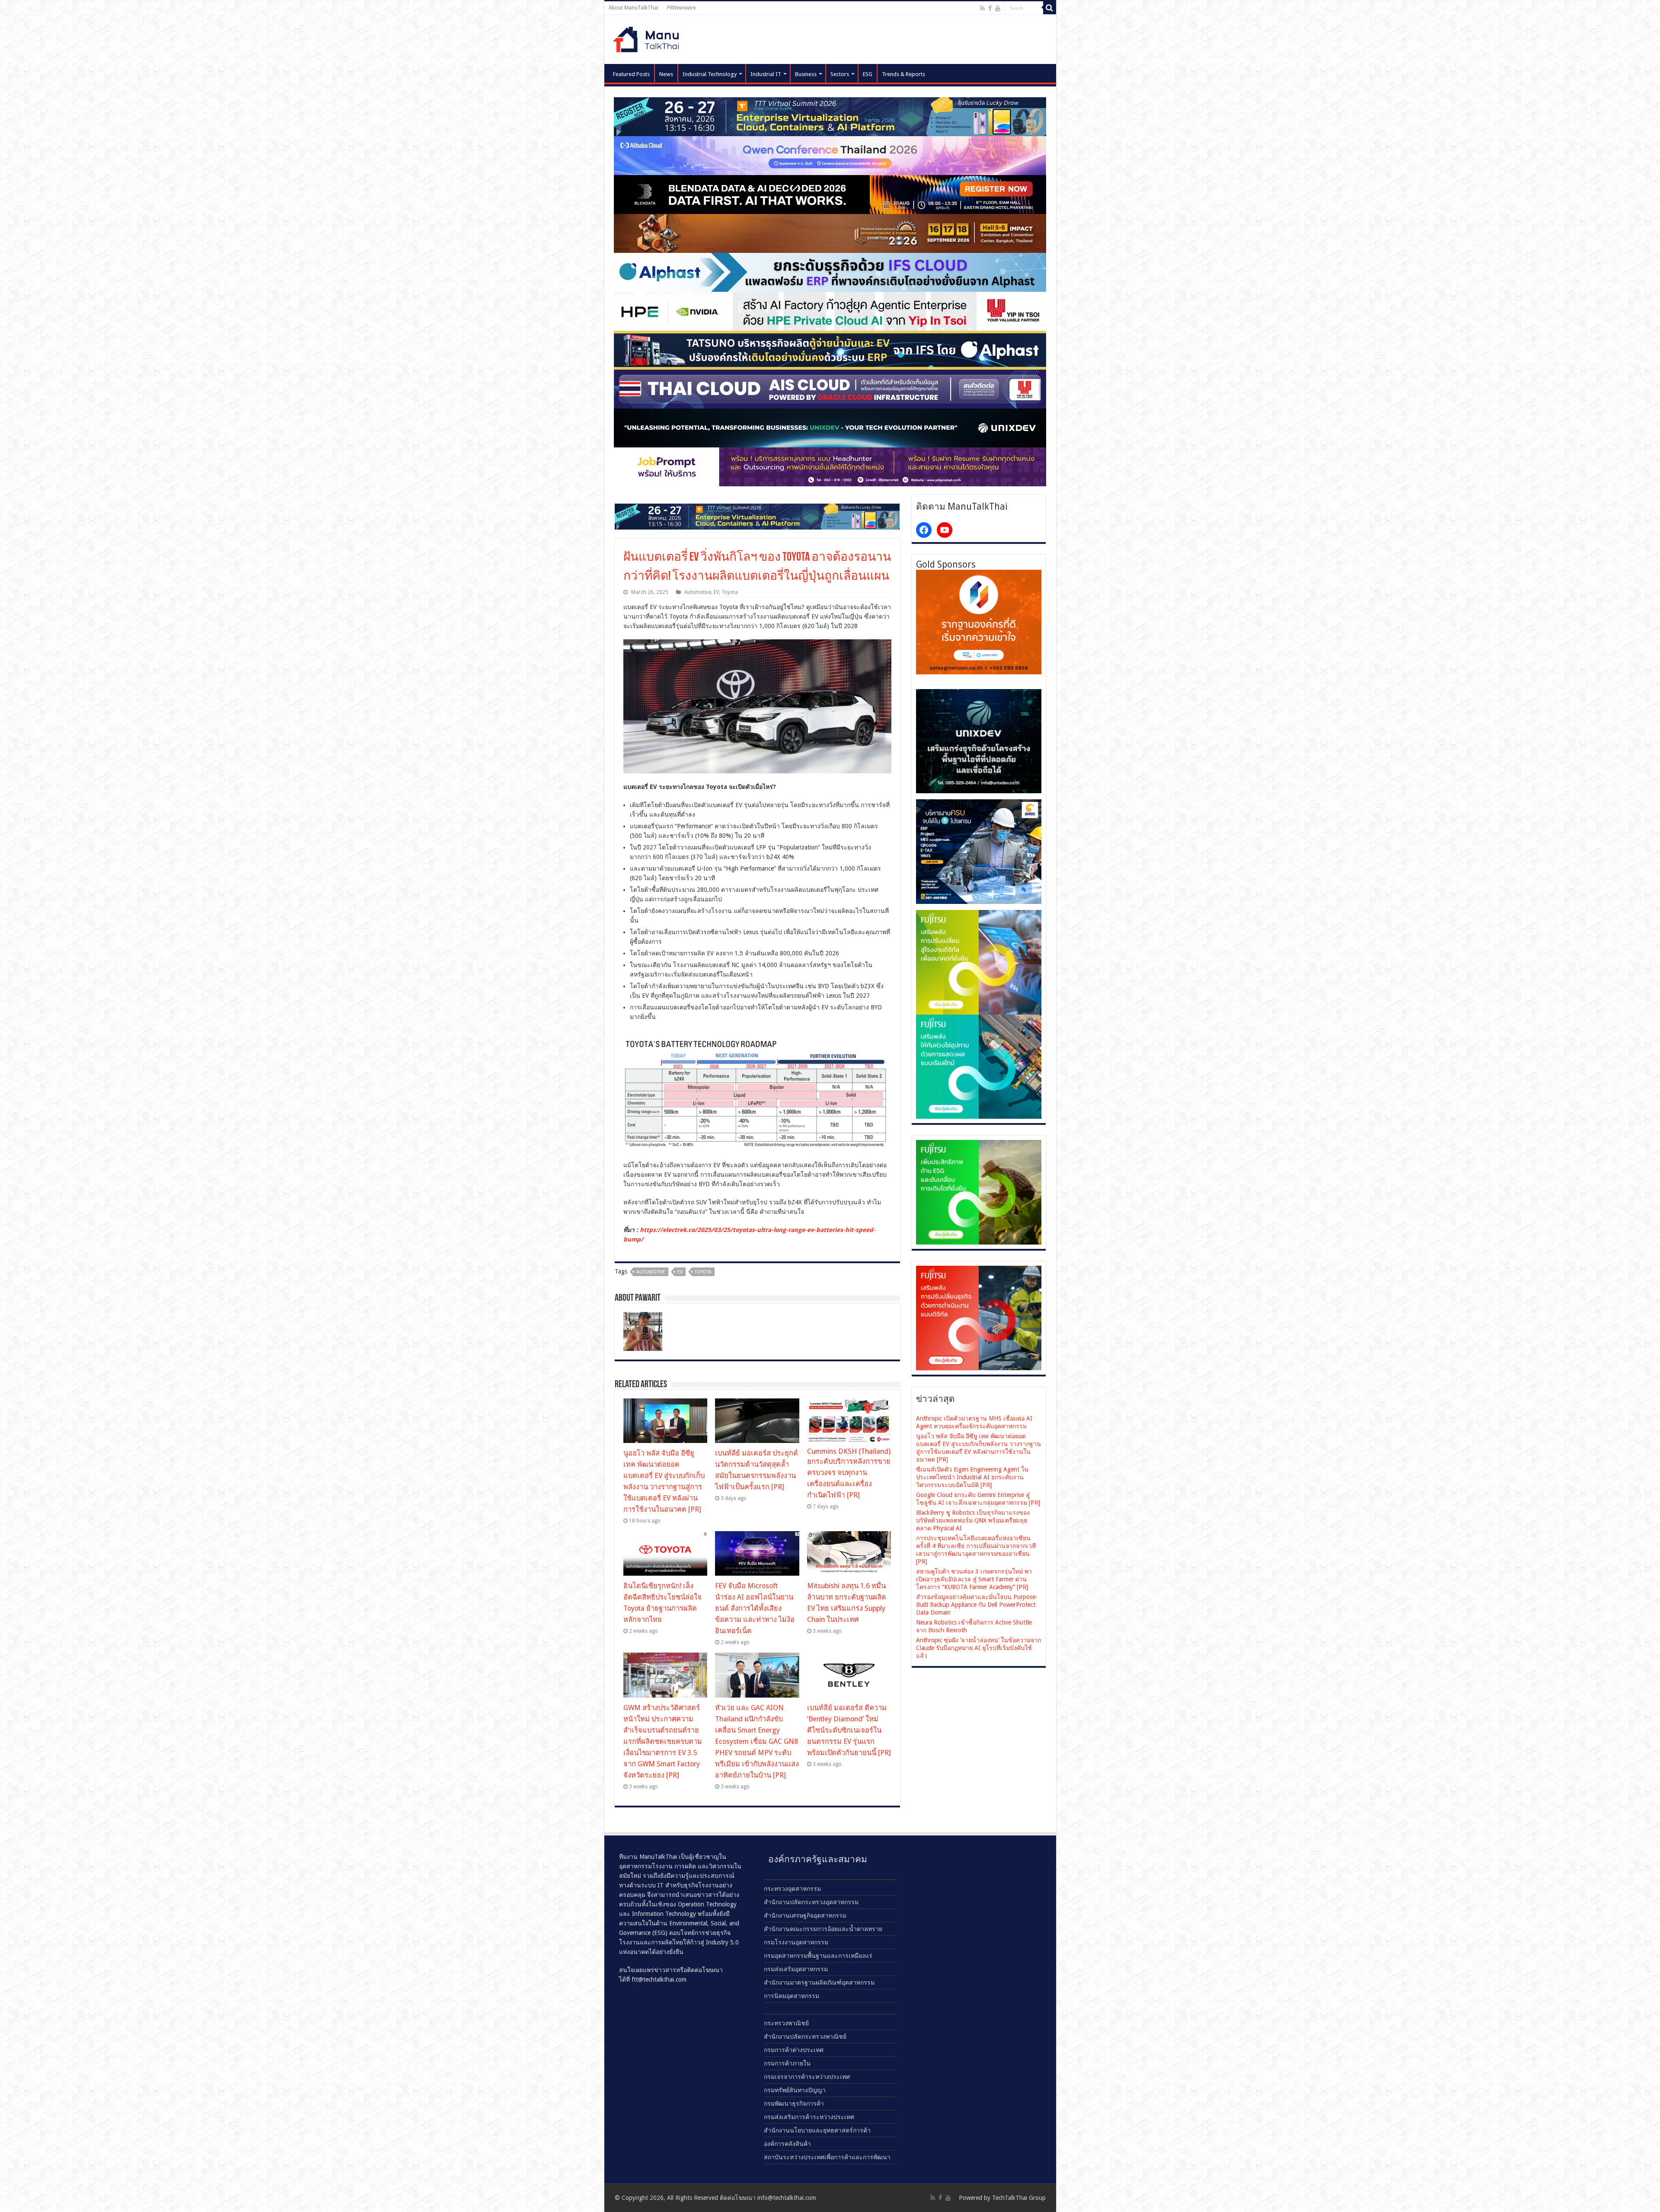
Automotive (698, 592)
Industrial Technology (710, 74)
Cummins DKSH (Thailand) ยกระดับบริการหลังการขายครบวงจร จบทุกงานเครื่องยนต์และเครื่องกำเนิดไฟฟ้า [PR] (849, 1473)
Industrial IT (766, 74)
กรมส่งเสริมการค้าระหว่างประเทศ (809, 2117)
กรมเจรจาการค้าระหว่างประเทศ (807, 2077)
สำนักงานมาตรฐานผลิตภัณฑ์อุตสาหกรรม (819, 1982)
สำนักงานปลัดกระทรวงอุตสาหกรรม (811, 1902)
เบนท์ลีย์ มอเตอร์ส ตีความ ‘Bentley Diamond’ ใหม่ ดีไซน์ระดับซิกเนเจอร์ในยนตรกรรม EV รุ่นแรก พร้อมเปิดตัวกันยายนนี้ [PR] (849, 1730)
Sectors (840, 74)
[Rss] (982, 8)
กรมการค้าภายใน (787, 2063)
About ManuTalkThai (634, 8)
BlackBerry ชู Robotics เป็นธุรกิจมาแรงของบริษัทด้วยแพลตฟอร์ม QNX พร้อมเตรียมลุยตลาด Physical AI (973, 1520)
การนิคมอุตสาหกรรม (792, 1996)
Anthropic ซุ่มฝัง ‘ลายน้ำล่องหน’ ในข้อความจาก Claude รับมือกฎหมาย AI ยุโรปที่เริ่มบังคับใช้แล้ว (978, 1648)
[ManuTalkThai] (648, 37)
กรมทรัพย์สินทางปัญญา (795, 2090)
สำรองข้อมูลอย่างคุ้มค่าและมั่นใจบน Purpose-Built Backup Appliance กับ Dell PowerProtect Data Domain (977, 1605)
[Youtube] (998, 8)
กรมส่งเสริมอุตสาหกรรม (796, 1969)
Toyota (730, 592)
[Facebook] (990, 8)
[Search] (1050, 8)
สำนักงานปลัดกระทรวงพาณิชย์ (805, 2036)
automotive (651, 1272)
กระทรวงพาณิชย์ (786, 2023)
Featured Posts (631, 74)
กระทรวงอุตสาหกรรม (792, 1889)
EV (716, 592)
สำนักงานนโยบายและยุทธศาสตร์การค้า (817, 2130)
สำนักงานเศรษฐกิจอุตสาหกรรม (805, 1915)
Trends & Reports (903, 74)
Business (806, 74)
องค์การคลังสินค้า (787, 2144)
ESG (868, 74)
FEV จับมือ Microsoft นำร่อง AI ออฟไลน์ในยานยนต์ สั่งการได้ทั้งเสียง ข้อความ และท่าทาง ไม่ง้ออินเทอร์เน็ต (755, 1608)
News (666, 74)
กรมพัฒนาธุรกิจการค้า (794, 2103)
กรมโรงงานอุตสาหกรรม (796, 1942)
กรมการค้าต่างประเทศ (794, 2050)
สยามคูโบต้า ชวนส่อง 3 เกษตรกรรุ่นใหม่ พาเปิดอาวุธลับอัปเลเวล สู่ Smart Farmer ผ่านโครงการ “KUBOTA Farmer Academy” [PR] (974, 1579)
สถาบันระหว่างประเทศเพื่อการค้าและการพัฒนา (827, 2157)
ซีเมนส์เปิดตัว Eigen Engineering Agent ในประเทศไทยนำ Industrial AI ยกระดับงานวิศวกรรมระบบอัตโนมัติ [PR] (972, 1477)
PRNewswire (681, 8)
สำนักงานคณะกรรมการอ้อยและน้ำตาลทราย (823, 1929)
